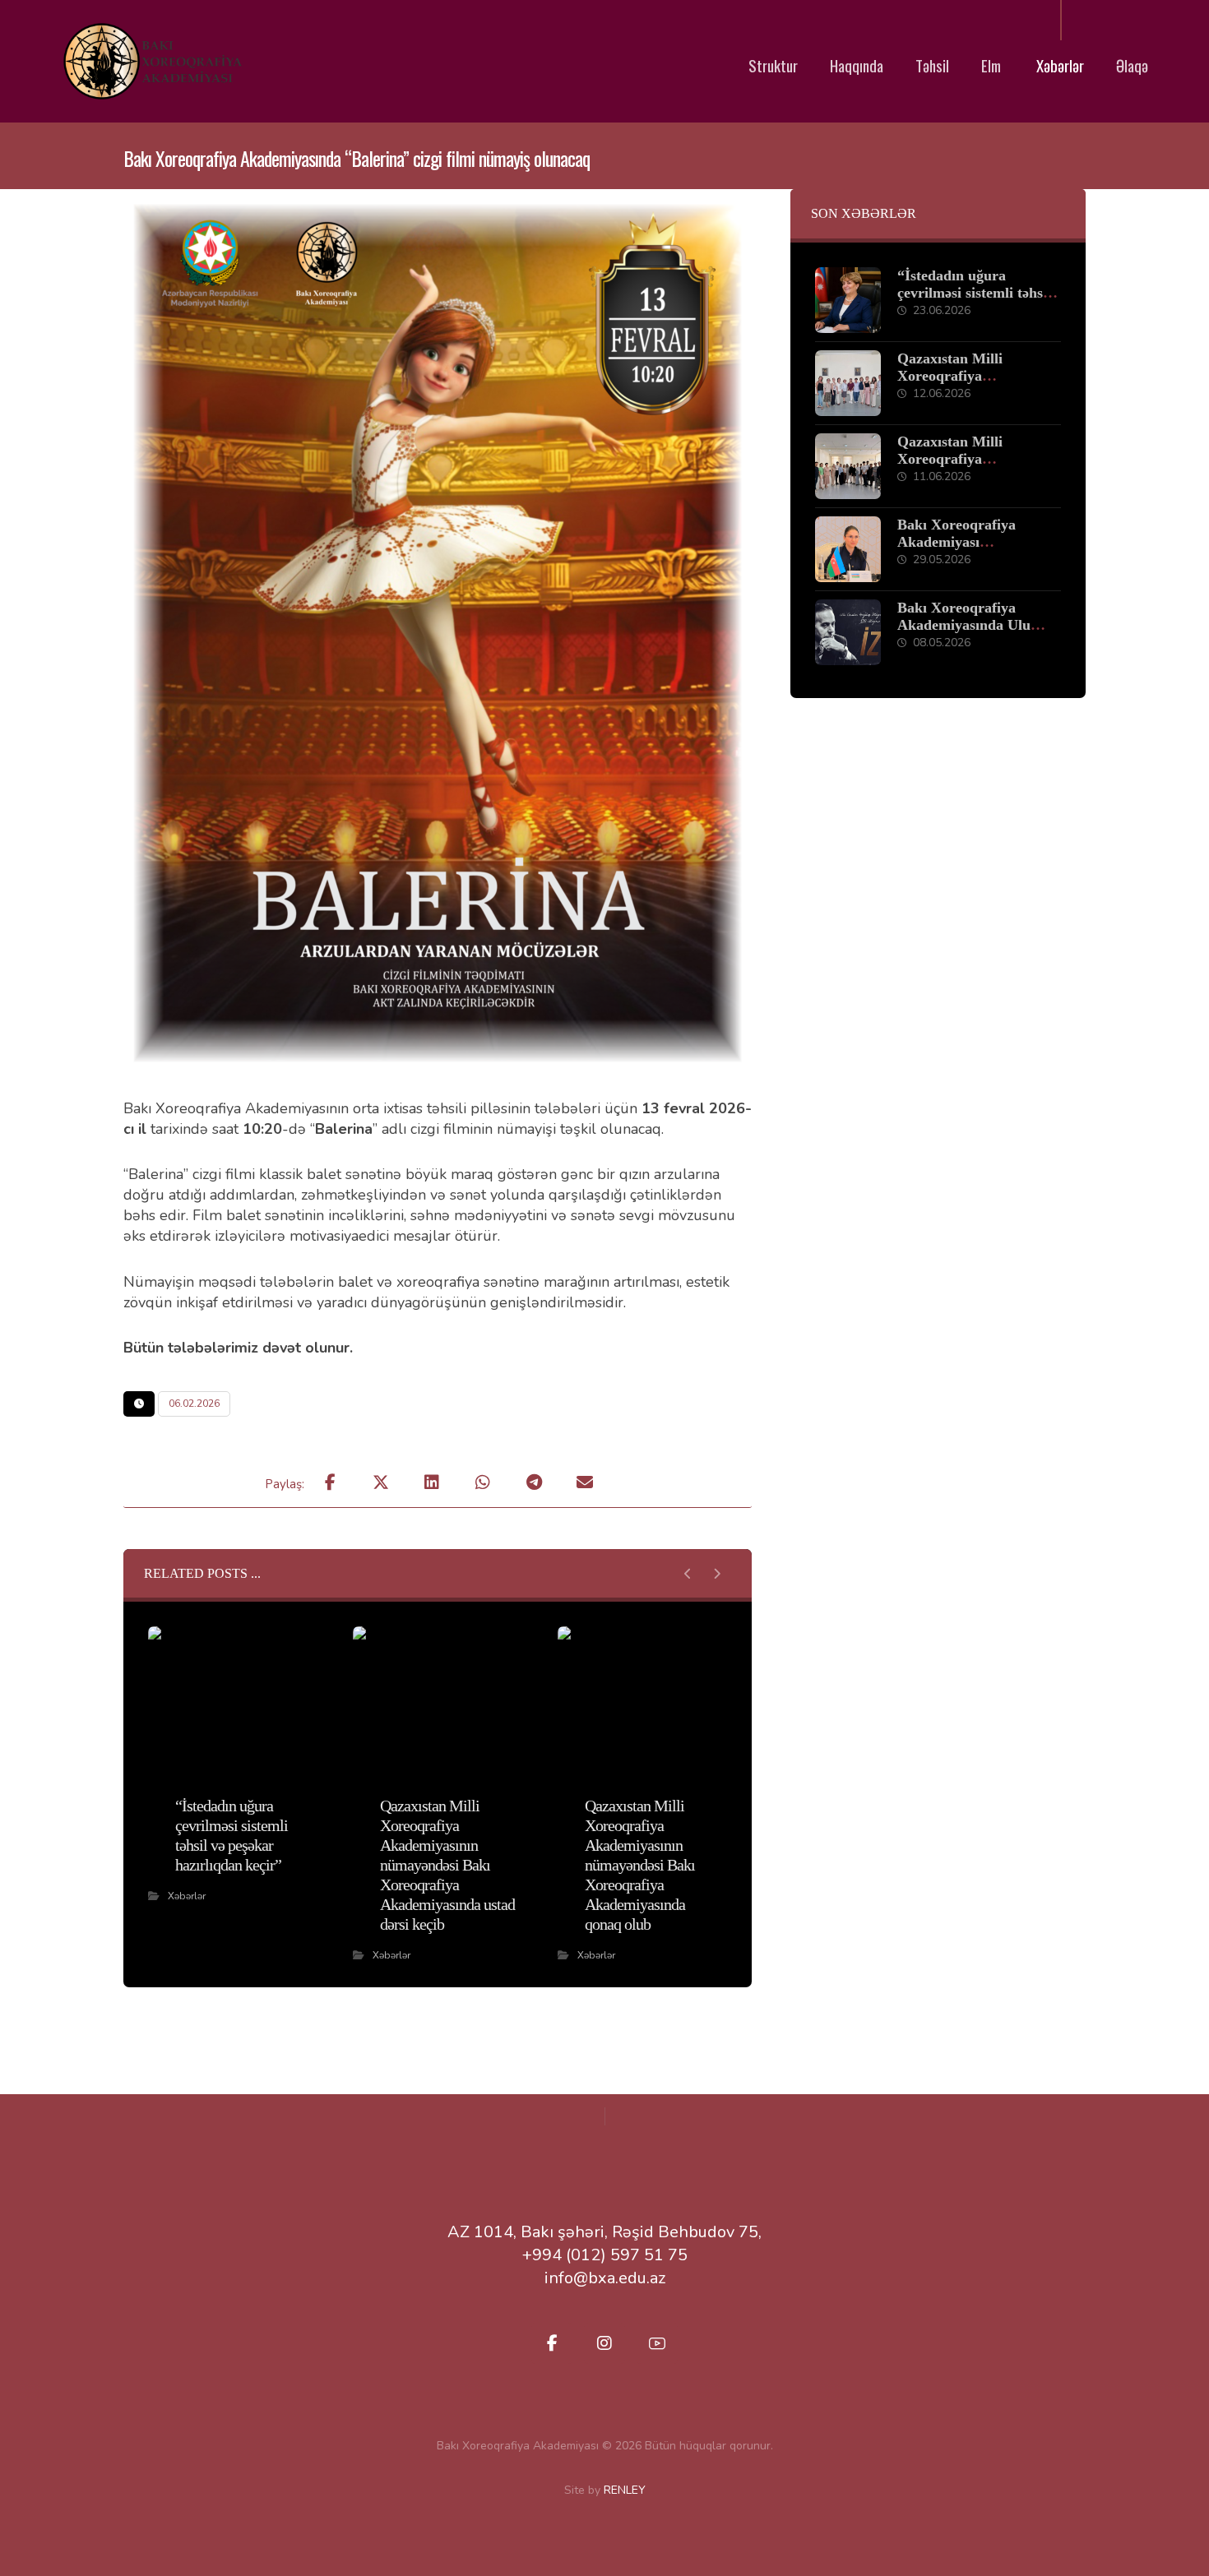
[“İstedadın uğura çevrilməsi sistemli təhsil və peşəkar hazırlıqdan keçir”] (848, 300)
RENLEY (625, 2490)
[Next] (717, 1574)
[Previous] (688, 1574)
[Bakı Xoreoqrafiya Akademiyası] (151, 61)
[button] (330, 1482)
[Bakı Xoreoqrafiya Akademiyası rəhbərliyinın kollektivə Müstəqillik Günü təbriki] (848, 549)
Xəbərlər (187, 1896)
